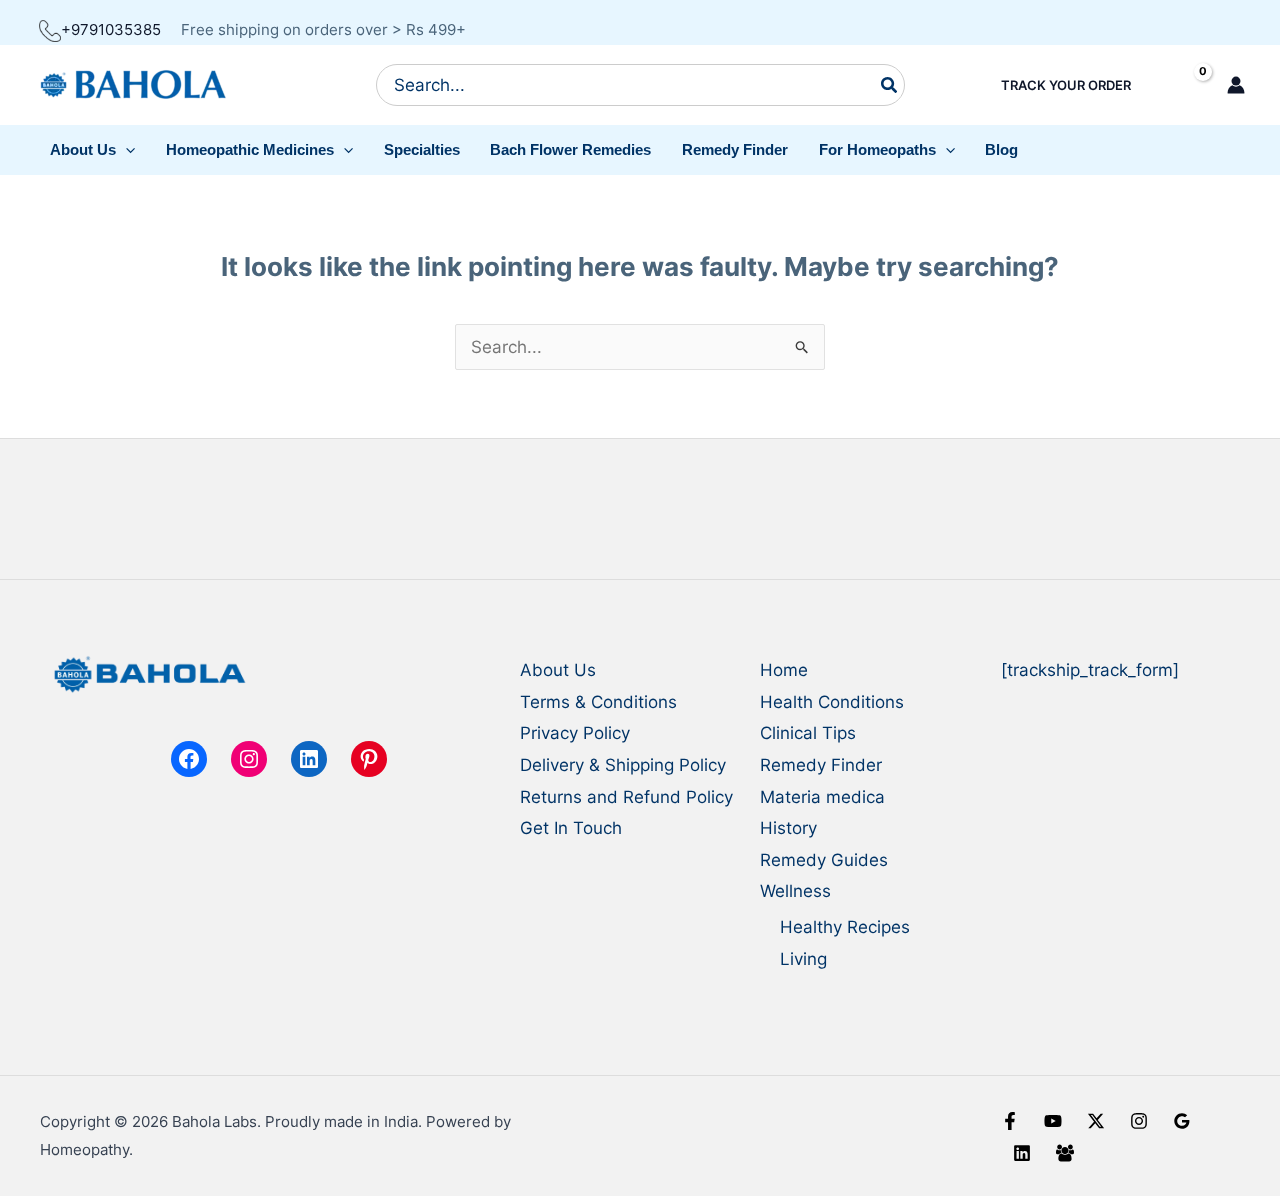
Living (803, 959)
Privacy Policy (575, 733)
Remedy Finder (821, 765)
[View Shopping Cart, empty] (1185, 85)
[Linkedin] (1022, 1153)
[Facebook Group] (1065, 1153)
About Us (558, 670)
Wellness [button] (795, 891)
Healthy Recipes (845, 927)
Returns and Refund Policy (626, 797)
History (788, 828)
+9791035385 (111, 29)
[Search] (890, 85)
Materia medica (822, 797)
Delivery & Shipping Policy (623, 765)
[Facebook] (1010, 1121)
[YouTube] (1053, 1121)
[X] (1096, 1121)
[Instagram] (1139, 1121)
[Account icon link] (1236, 85)
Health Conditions (832, 702)
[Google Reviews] (1182, 1121)
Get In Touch (571, 828)
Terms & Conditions (598, 702)
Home (784, 670)
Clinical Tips (808, 733)
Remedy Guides (824, 860)
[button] (93, 150)
